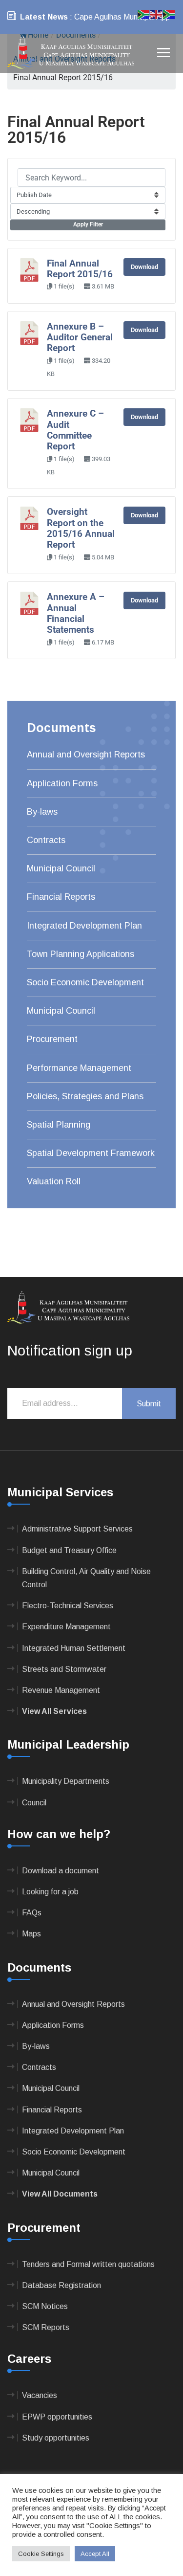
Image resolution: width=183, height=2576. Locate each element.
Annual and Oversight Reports (86, 755)
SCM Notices (45, 2306)
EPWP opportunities (57, 2417)
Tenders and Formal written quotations (88, 2264)
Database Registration (61, 2285)
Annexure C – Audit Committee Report (75, 430)
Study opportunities (56, 2438)
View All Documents (60, 2194)
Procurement (52, 1039)
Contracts (46, 840)
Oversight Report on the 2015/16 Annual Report (81, 528)
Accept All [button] (95, 2554)
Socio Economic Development (85, 982)
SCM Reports (46, 2327)
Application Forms (62, 783)
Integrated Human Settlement (74, 1648)
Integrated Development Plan (84, 926)
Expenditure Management (66, 1627)
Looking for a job (50, 1892)
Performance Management (79, 1068)
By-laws (42, 812)
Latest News (44, 17)
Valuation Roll (54, 1181)
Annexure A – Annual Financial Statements (76, 613)
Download (144, 267)
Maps (31, 1934)
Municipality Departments (66, 1781)
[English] (157, 14)
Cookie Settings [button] (41, 2554)
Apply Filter (88, 224)
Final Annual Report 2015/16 (80, 269)
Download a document (61, 1871)
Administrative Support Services (77, 1529)
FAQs (32, 1913)
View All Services (54, 1711)
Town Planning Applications (81, 954)
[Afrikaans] (144, 14)
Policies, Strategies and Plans (85, 1096)
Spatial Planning (59, 1125)
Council (34, 1803)
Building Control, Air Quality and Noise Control (86, 1578)
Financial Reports (61, 897)
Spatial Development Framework (91, 1153)
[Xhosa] (169, 14)
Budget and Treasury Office (69, 1550)
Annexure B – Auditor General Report (80, 338)
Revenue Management (61, 1690)
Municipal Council (61, 868)
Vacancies (40, 2395)
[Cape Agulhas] (71, 53)
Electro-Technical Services (68, 1606)
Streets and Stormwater (64, 1669)
